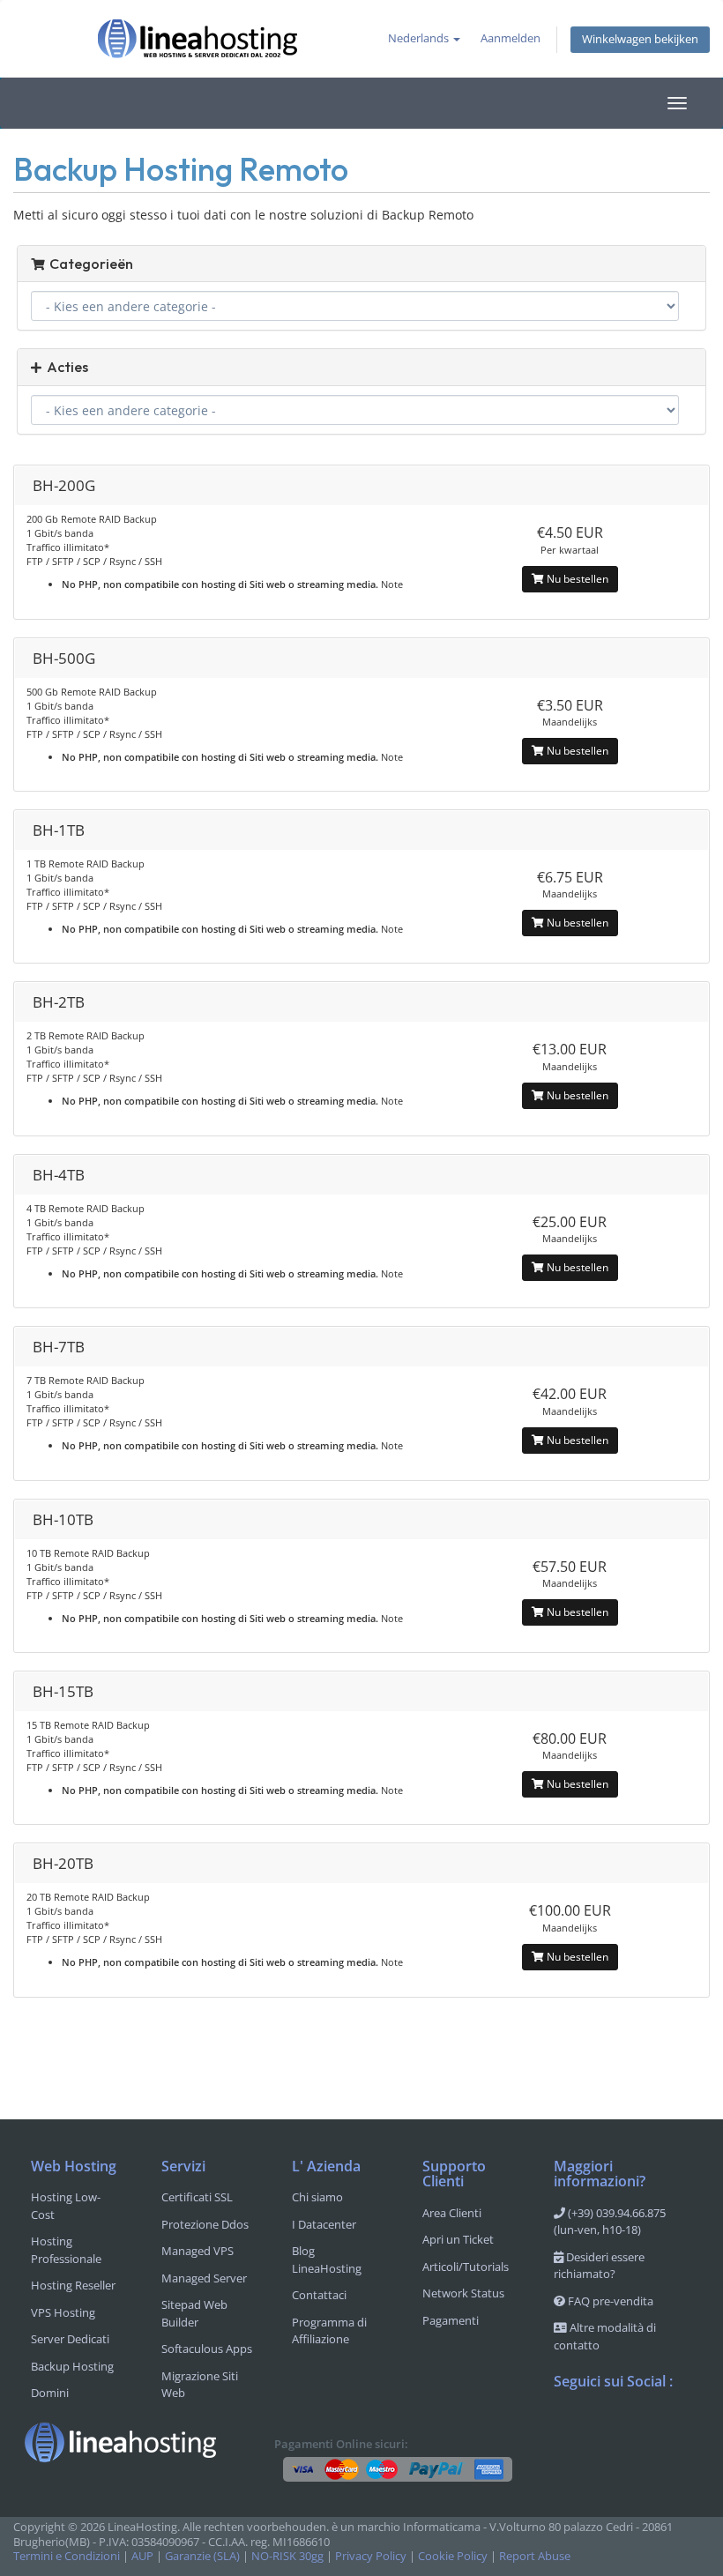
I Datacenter (324, 2224)
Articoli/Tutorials (466, 2267)
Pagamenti (451, 2320)
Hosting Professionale (66, 2250)
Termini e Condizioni (67, 2556)
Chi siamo (317, 2197)
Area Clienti (452, 2213)
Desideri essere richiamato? (599, 2266)
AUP (142, 2556)
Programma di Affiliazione (329, 2331)
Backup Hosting (72, 2366)
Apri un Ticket (458, 2239)
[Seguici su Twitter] (603, 2428)
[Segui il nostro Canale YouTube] (638, 2428)
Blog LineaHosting (327, 2260)
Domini (50, 2393)
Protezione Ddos (205, 2224)
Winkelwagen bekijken (640, 39)
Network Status (463, 2293)
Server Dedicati (70, 2339)
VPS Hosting (63, 2312)
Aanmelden (511, 38)
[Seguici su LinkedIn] (568, 2466)
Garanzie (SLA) (202, 2556)
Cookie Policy (453, 2556)
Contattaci (319, 2295)
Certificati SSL (197, 2197)
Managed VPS (198, 2251)
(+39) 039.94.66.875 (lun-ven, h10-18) (610, 2222)
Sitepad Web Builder (194, 2313)
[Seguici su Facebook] (568, 2428)
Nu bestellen (576, 579)
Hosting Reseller (73, 2285)
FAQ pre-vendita (609, 2301)
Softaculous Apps (207, 2349)
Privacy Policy (371, 2556)
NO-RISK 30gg (287, 2556)
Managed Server (204, 2278)
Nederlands (420, 38)
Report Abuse (535, 2556)
